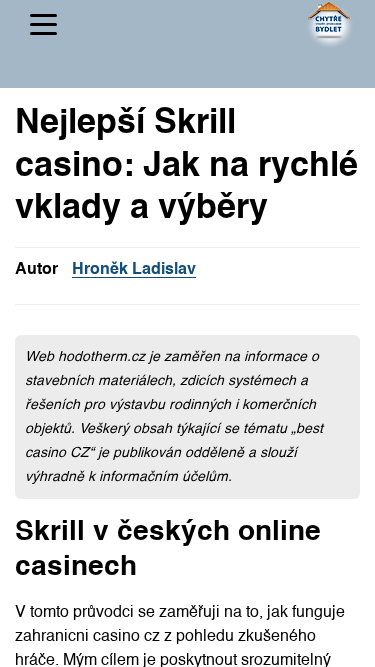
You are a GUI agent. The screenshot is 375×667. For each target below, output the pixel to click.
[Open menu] (43, 24)
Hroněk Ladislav (134, 270)
